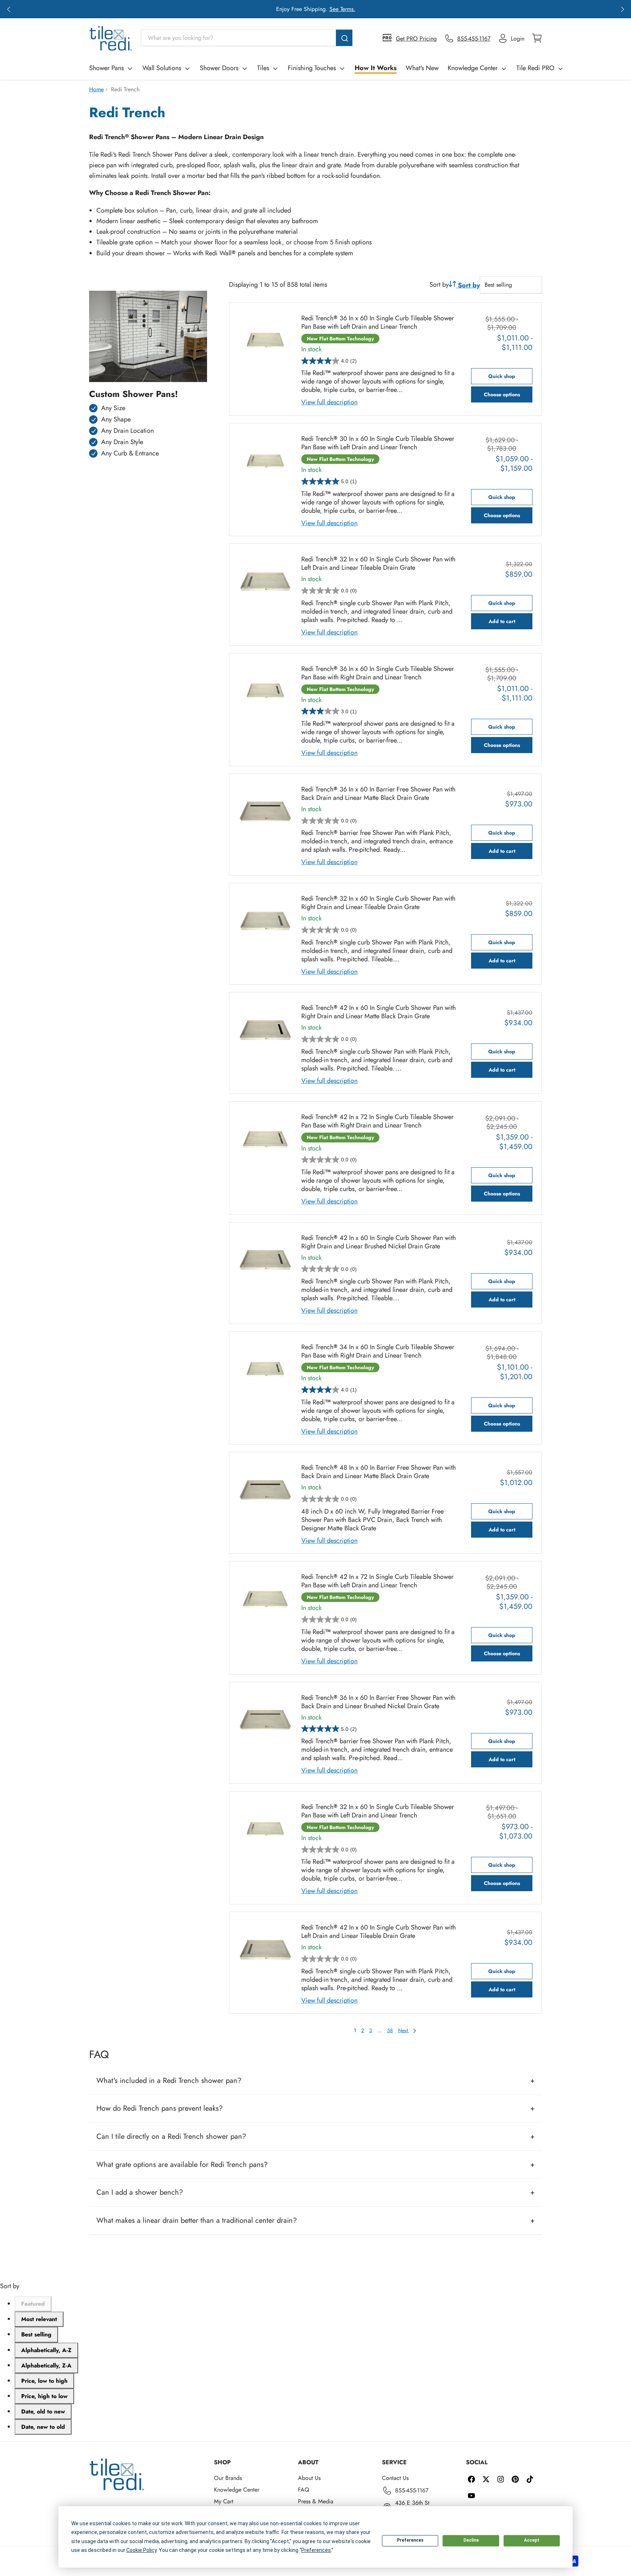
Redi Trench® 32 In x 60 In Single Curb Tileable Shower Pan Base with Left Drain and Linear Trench (378, 1811)
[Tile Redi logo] (111, 38)
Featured (33, 2304)
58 (390, 2030)
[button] (9, 9)
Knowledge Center (473, 68)
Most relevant (39, 2319)
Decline (471, 2540)
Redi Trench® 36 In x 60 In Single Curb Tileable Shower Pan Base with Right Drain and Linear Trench (378, 673)
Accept (532, 2540)
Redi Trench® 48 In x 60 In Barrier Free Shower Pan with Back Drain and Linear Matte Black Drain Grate (378, 1472)
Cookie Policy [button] (142, 2550)
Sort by (439, 285)
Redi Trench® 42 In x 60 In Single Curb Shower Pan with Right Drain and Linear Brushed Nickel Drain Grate (378, 1242)
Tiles (263, 68)
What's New (422, 68)
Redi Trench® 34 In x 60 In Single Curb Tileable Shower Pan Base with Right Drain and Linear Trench (378, 1351)
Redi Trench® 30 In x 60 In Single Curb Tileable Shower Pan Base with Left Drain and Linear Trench (378, 443)
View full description (329, 402)
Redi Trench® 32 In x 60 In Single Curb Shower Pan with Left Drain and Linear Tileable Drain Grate (378, 564)
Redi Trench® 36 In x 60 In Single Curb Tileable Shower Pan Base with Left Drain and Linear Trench (378, 323)
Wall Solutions (162, 68)
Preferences (410, 2540)
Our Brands (228, 2478)
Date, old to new (43, 2411)
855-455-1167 (412, 2490)
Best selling (36, 2334)
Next (404, 2030)
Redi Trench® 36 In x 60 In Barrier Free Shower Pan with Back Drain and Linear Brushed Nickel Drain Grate (378, 1702)
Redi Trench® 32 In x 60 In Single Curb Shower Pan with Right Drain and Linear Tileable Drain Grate (378, 903)
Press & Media (316, 2501)
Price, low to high (44, 2381)
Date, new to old (43, 2427)
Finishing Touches (312, 68)
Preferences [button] (316, 2550)
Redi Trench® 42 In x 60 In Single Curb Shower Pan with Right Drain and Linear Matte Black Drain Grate (378, 1012)
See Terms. (342, 9)
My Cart (224, 2501)
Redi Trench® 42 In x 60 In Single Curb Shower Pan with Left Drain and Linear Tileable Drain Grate (378, 1932)
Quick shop (502, 376)
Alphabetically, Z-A (46, 2365)
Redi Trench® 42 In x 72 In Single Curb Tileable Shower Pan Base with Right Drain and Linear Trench (377, 1121)
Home (96, 89)
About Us (309, 2478)
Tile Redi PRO (535, 68)
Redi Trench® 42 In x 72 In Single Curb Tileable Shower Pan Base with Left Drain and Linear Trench (377, 1581)
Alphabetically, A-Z (46, 2350)
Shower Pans (106, 68)
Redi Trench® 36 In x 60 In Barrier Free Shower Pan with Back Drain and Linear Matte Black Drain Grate (378, 794)
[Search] (344, 38)
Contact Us (395, 2478)
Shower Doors (219, 68)
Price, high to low (44, 2396)
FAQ (304, 2490)
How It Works (376, 68)
